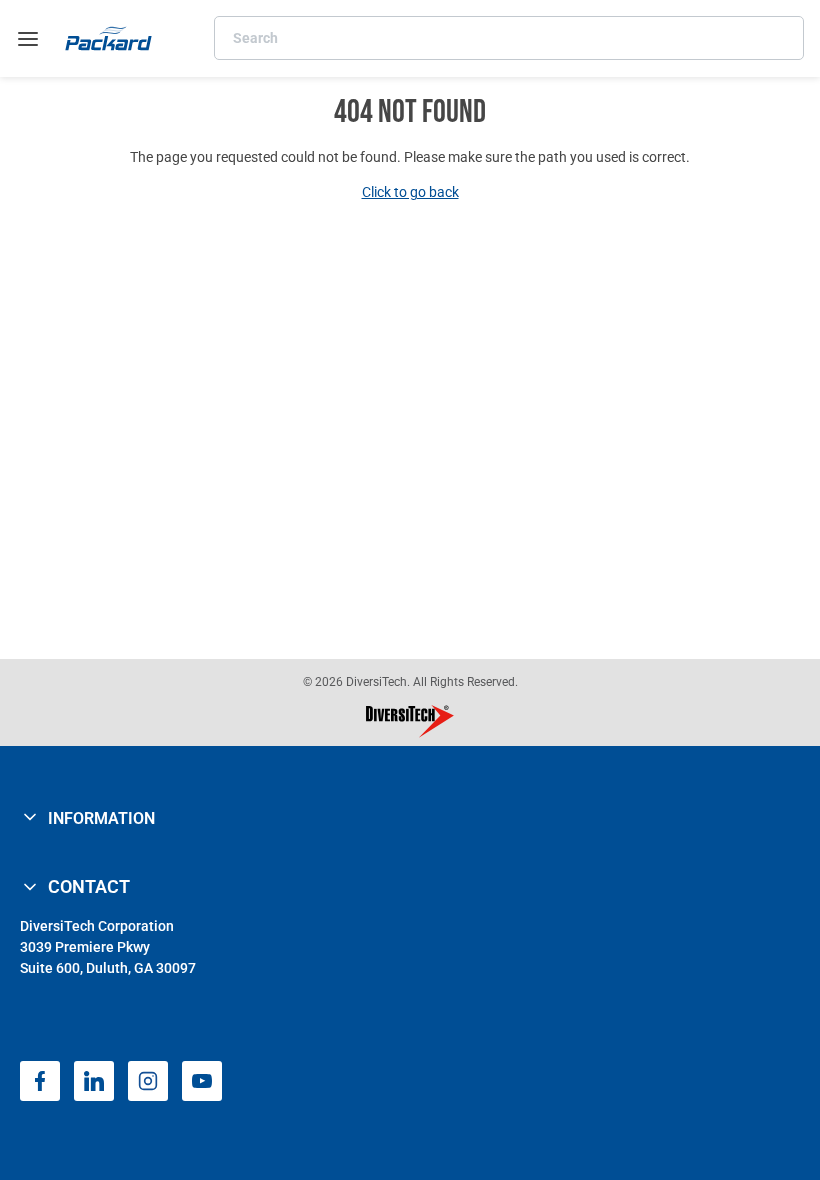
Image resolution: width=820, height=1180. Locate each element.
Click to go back (410, 192)
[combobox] (509, 38)
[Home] (109, 38)
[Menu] (28, 39)
